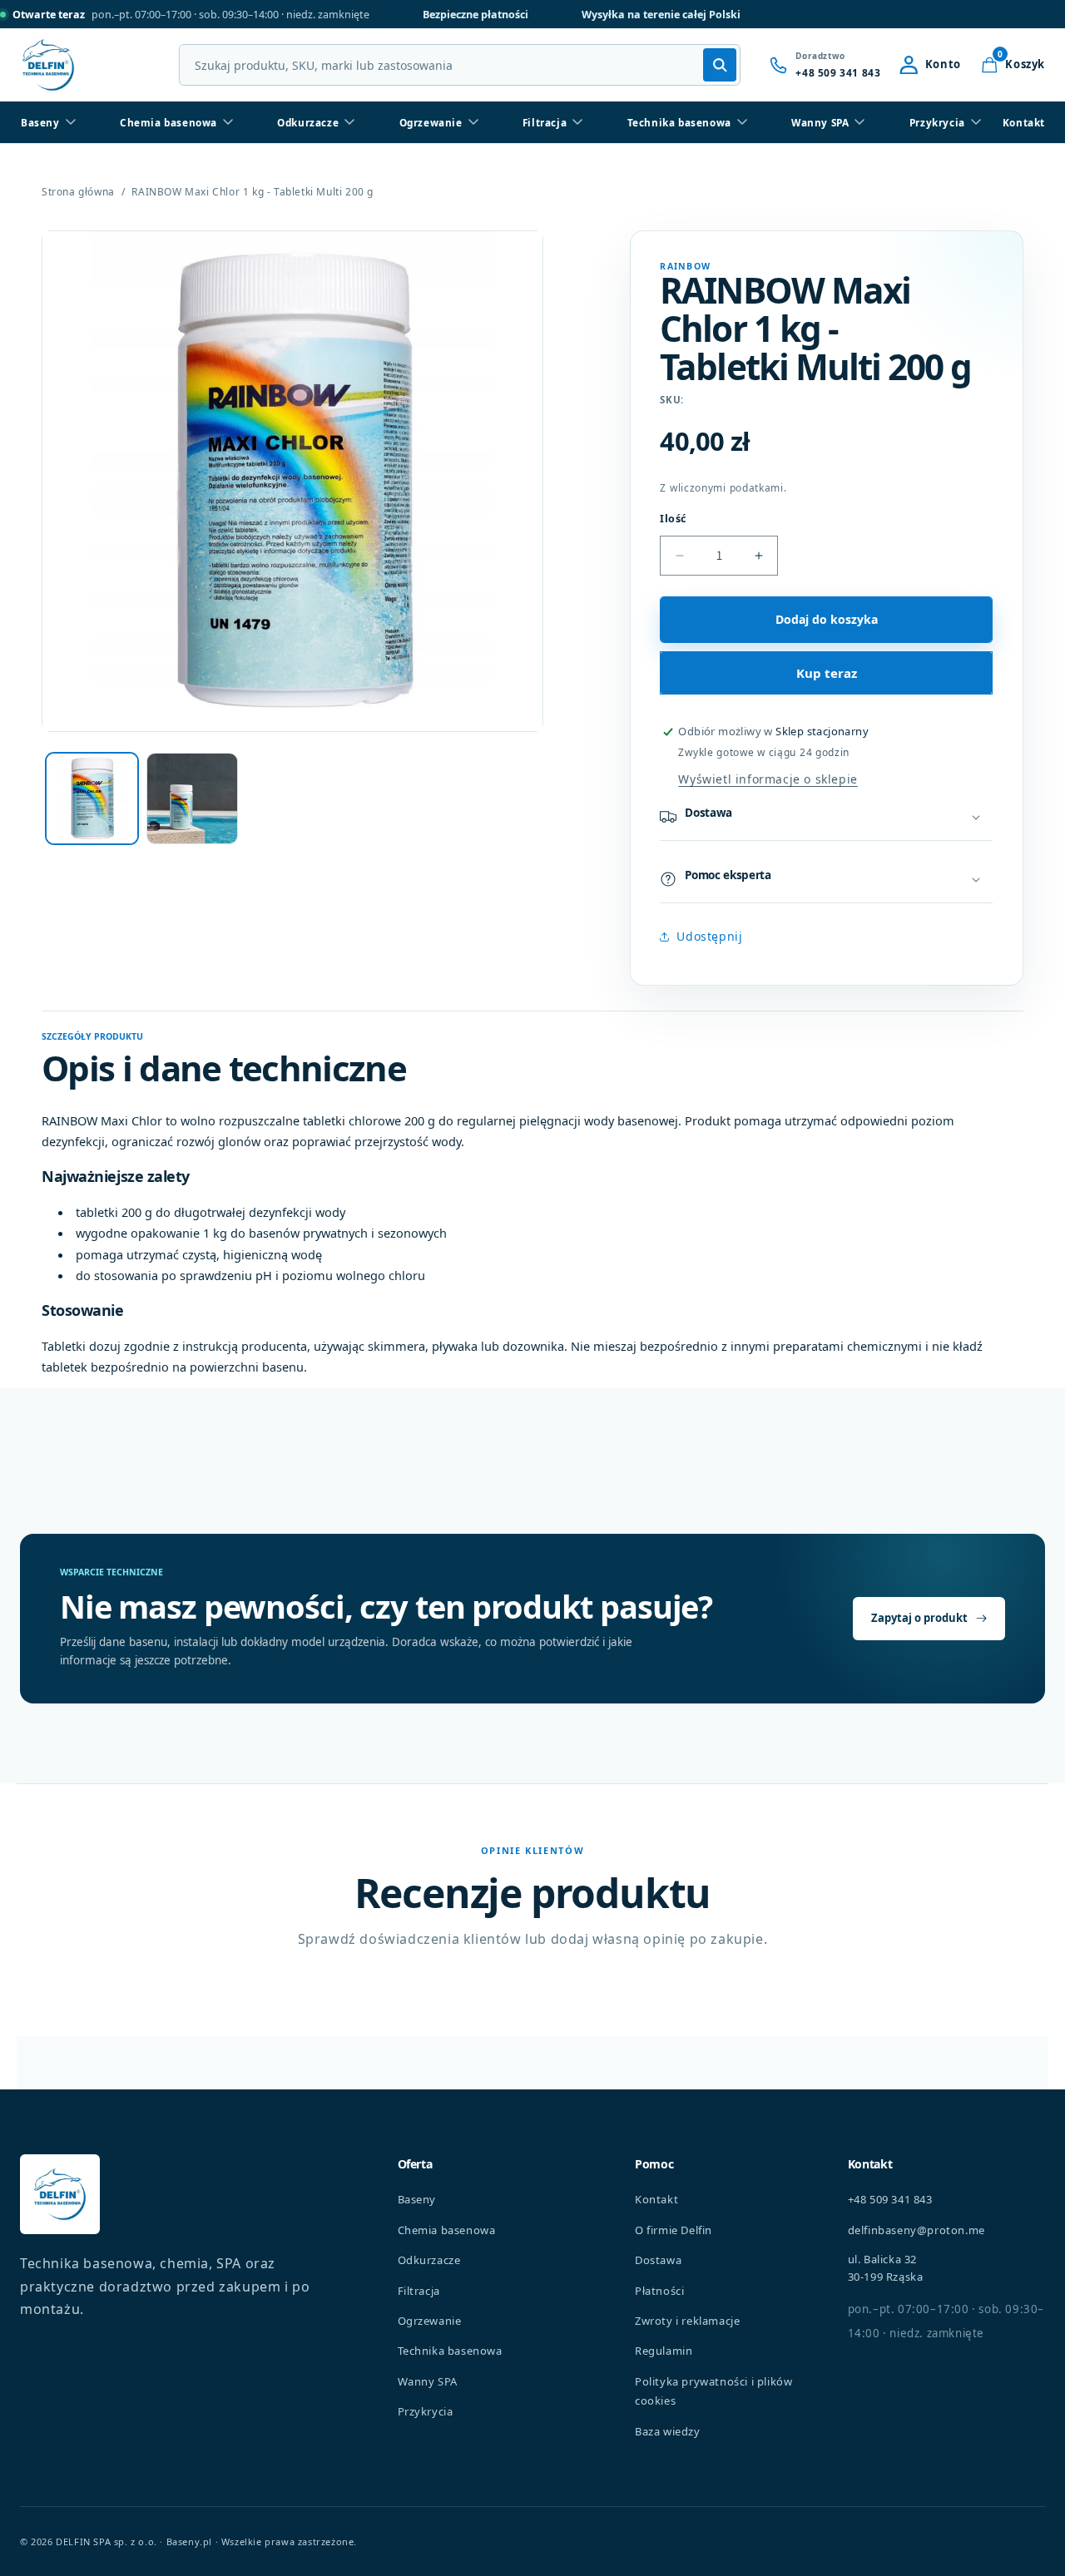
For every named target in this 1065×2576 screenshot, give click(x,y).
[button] (1013, 65)
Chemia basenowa (168, 122)
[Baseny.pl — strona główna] (48, 65)
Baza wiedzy (668, 2431)
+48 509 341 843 (890, 2199)
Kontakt (1024, 122)
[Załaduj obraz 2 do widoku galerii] (193, 799)
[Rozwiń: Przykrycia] (976, 122)
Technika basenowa (679, 122)
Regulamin (664, 2351)
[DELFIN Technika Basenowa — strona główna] (60, 2194)
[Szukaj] (720, 65)
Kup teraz (827, 673)
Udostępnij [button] (709, 936)
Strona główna (78, 192)
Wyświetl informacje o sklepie (768, 779)
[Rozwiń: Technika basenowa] (742, 122)
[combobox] (460, 65)
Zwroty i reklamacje (687, 2321)
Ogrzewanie (431, 122)
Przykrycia (937, 122)
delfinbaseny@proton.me (916, 2230)
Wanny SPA (820, 122)
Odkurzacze (308, 122)
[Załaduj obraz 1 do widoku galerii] (92, 799)
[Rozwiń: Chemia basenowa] (228, 122)
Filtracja (545, 122)
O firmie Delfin (674, 2230)
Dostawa (658, 2260)
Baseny (40, 122)
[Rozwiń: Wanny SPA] (859, 122)
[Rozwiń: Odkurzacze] (349, 122)
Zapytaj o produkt (919, 1618)
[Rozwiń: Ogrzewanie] (473, 122)
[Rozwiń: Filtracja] (577, 122)
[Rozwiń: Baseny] (71, 122)
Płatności (659, 2291)
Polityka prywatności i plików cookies (713, 2391)
